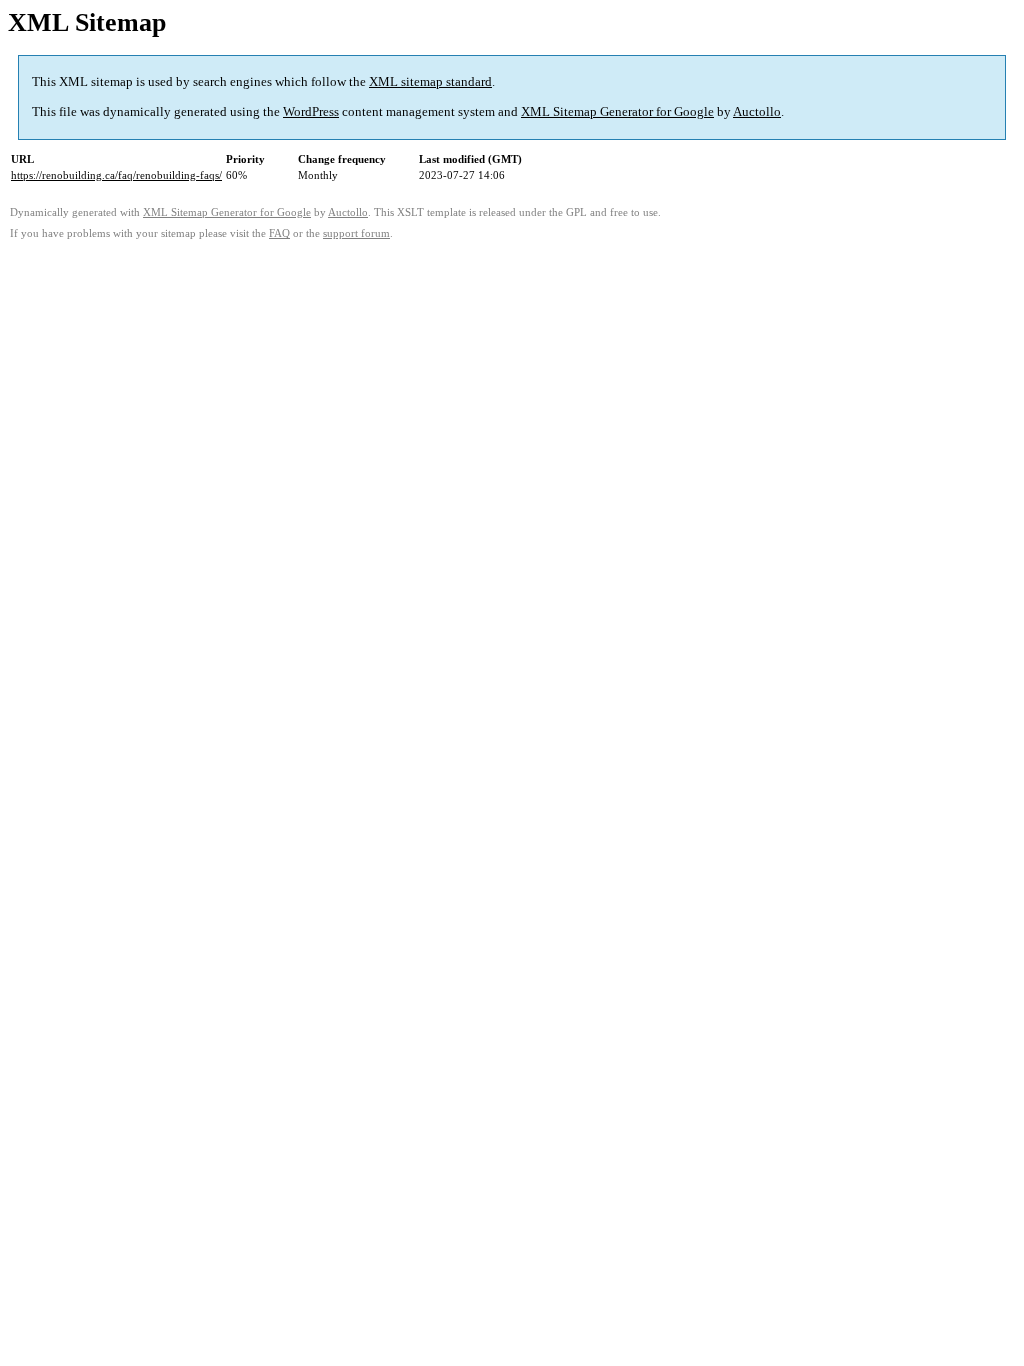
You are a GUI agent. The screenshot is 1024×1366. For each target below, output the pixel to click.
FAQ (279, 233)
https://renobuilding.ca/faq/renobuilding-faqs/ (116, 175)
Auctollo (757, 111)
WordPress (311, 111)
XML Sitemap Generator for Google (617, 111)
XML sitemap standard (430, 81)
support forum (356, 233)
